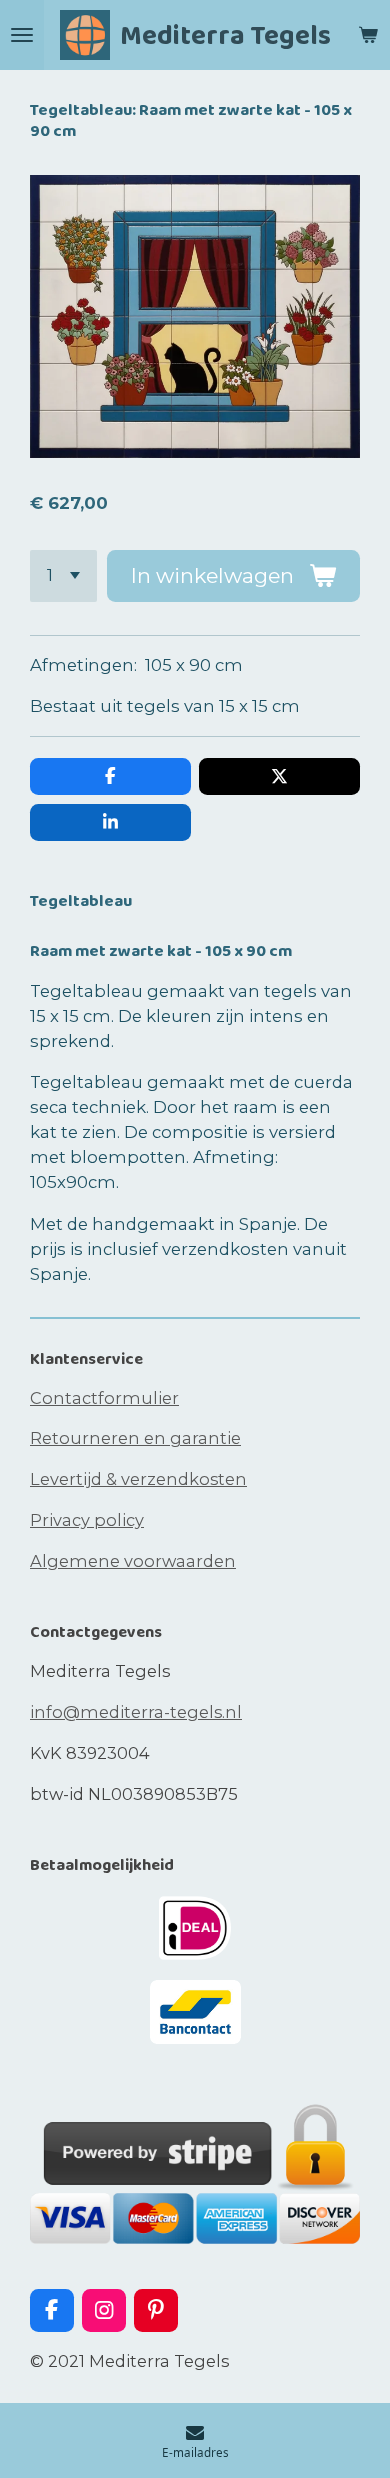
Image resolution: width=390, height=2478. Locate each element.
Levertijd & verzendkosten (138, 1479)
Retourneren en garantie (135, 1438)
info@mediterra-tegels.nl (136, 1712)
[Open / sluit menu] (22, 35)
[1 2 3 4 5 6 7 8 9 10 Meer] (63, 576)
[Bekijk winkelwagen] (368, 35)
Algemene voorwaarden (133, 1561)
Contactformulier (104, 1398)
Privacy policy (87, 1520)
